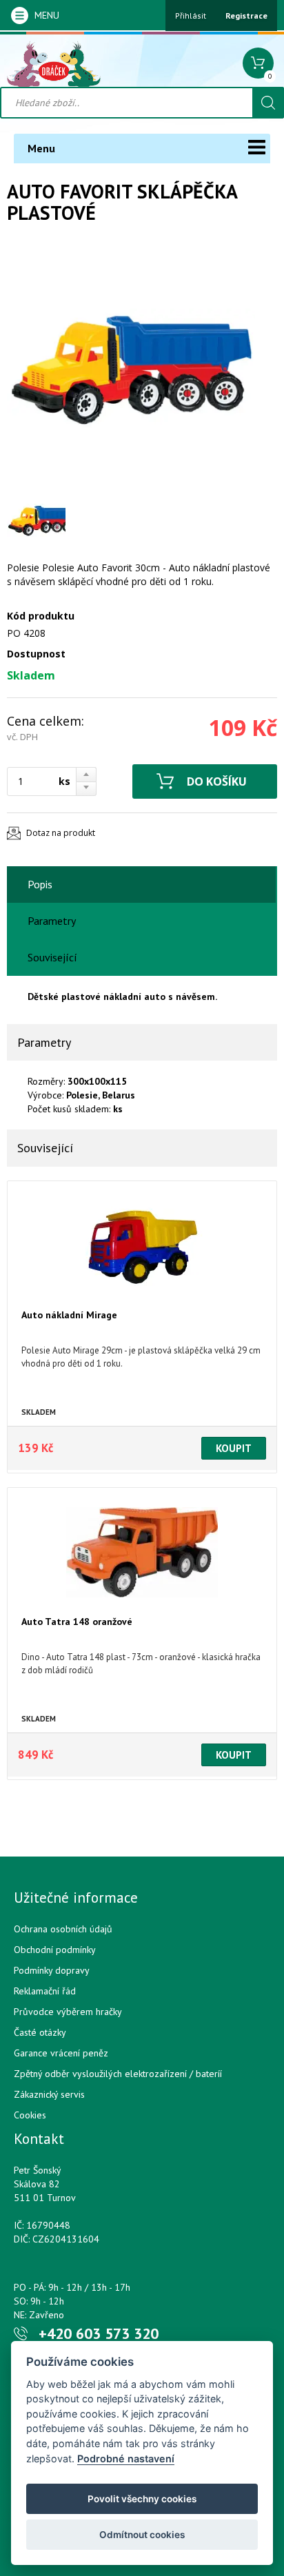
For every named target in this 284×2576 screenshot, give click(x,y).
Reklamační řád (45, 1991)
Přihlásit (191, 16)
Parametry (52, 921)
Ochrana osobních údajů (63, 1929)
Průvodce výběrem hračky (68, 2012)
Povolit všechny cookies (142, 2499)
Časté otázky (40, 2032)
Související (52, 957)
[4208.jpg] (131, 368)
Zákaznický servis (49, 2094)
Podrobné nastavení (126, 2459)
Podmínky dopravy (52, 1970)
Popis (40, 884)
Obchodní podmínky (55, 1950)
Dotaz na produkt (61, 833)
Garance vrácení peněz (61, 2053)
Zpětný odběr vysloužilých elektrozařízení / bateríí (118, 2074)
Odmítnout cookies (142, 2535)
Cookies (30, 2115)
